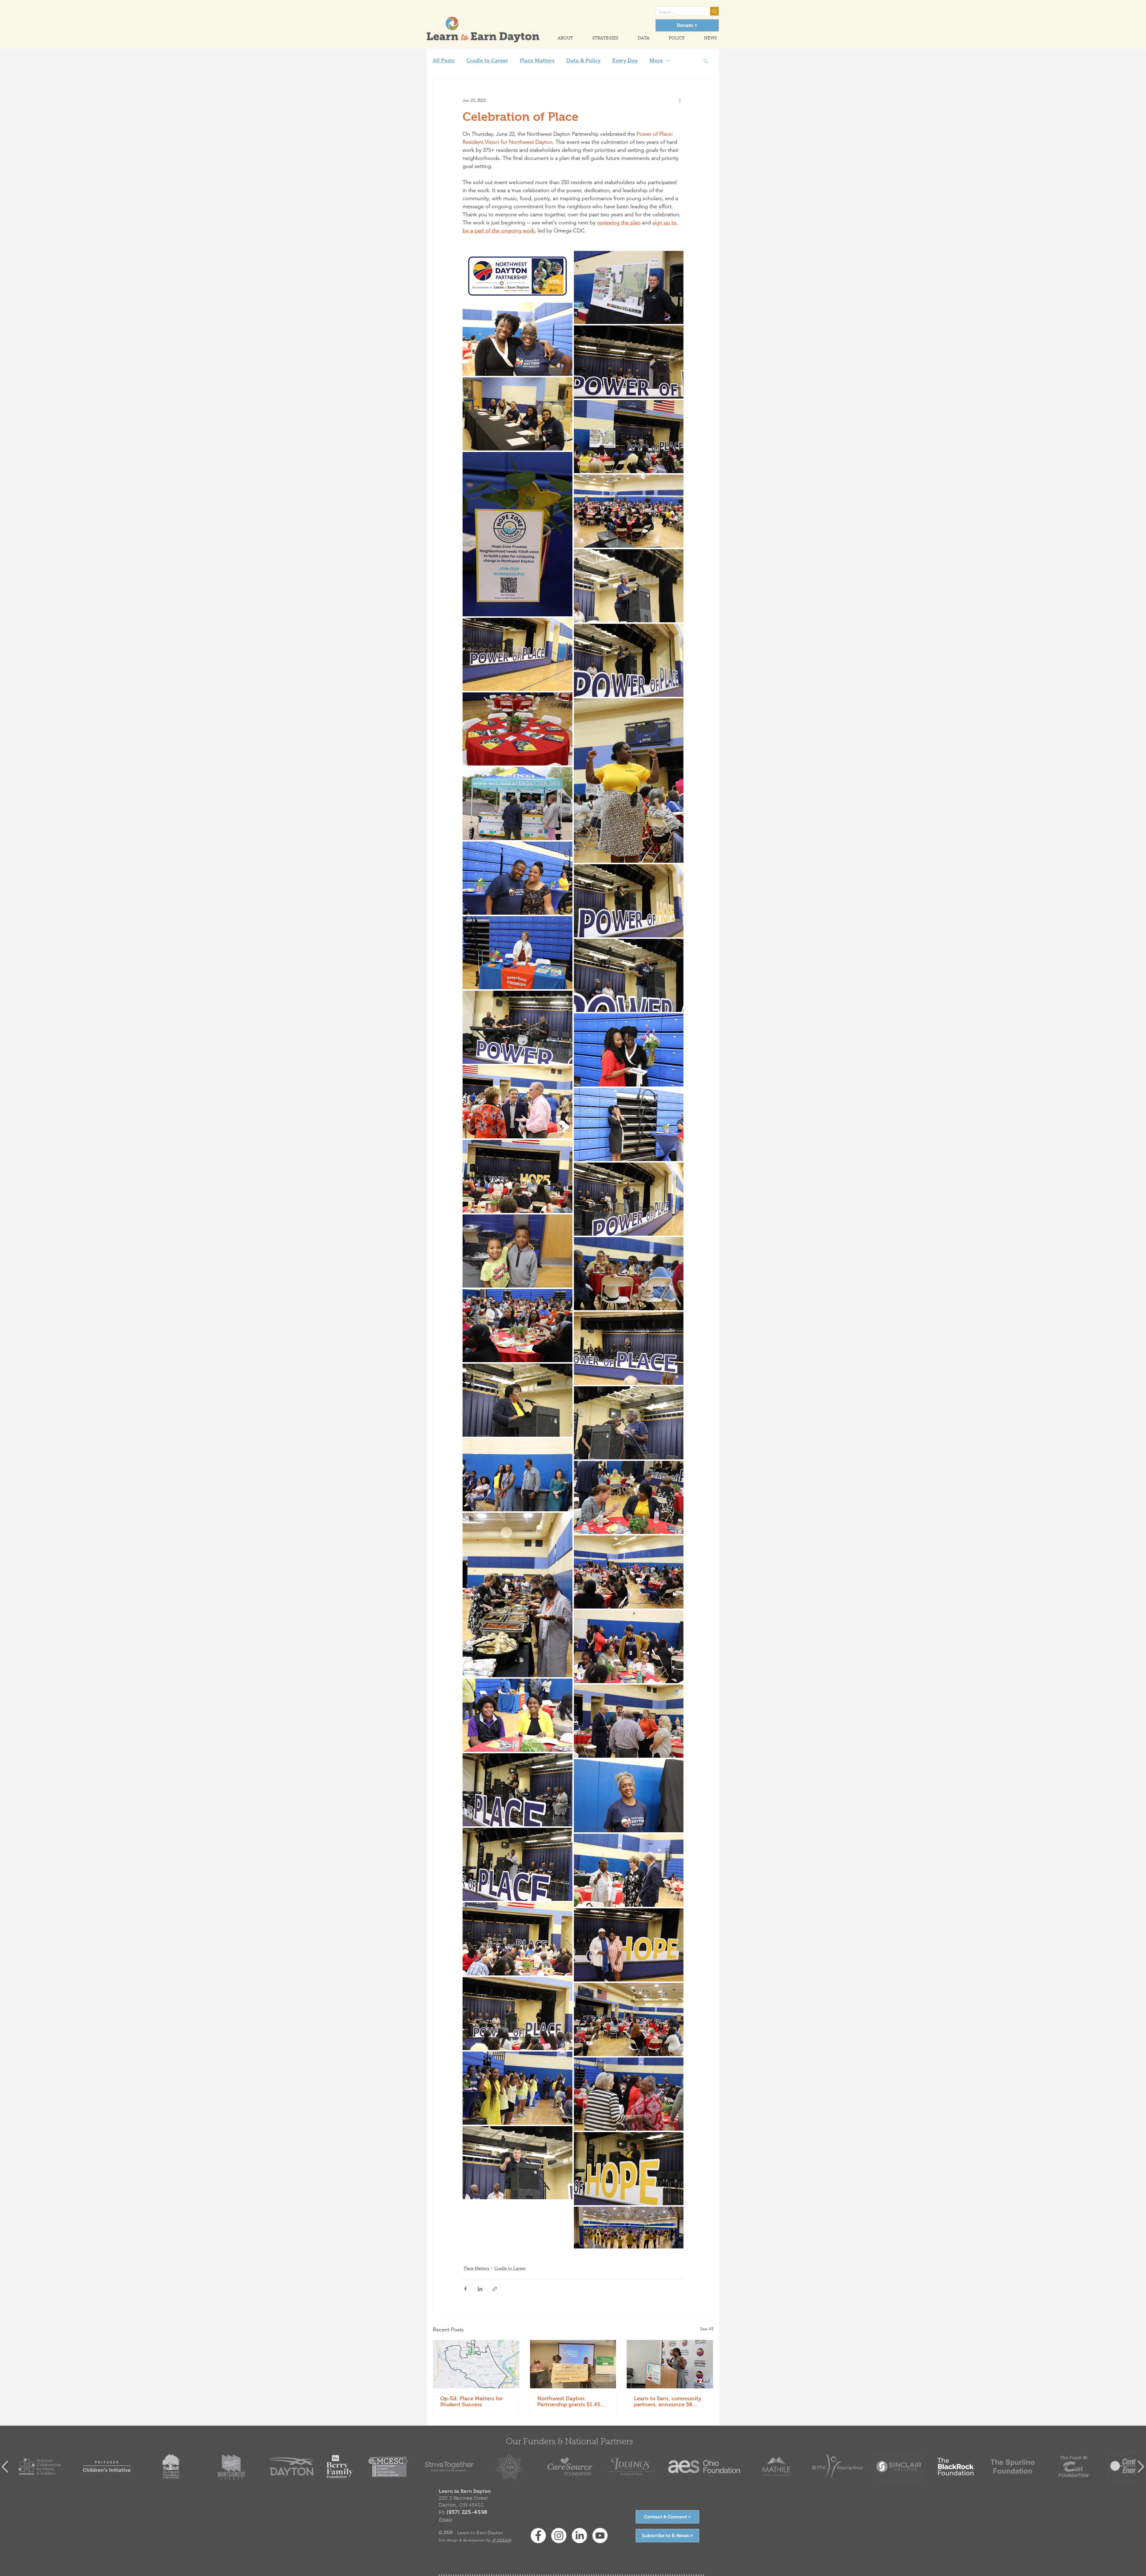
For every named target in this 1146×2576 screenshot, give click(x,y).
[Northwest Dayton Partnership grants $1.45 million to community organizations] (573, 2364)
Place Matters (537, 61)
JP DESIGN (501, 2540)
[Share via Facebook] (465, 2289)
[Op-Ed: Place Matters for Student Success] (476, 2364)
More (656, 61)
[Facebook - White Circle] (538, 2536)
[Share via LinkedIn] (480, 2289)
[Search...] (714, 11)
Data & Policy (583, 61)
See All (707, 2329)
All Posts (444, 61)
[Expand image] (517, 276)
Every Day (625, 61)
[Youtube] (600, 2536)
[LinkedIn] (579, 2536)
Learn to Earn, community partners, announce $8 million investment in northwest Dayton (668, 2401)
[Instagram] (559, 2536)
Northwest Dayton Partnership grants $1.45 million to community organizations (569, 2401)
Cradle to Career (487, 61)
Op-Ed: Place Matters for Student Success (472, 2401)
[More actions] (680, 100)
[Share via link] (495, 2289)
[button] (560, 39)
